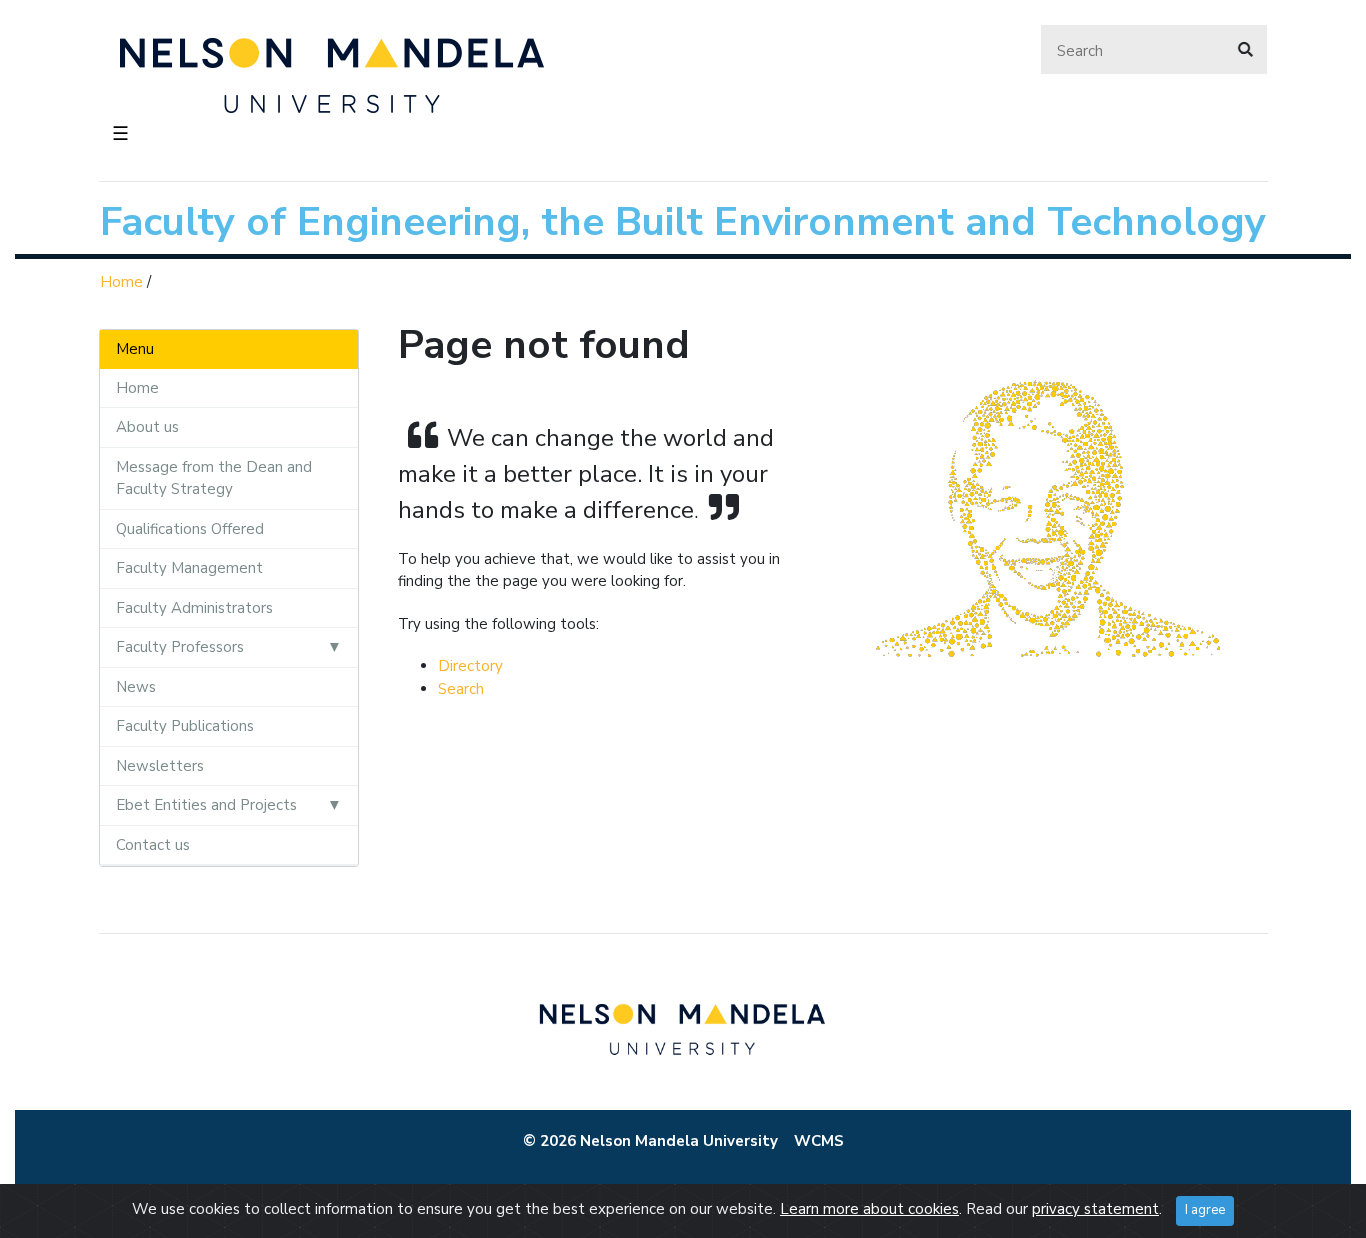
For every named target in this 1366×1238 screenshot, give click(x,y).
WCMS (819, 1141)
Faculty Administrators (194, 608)
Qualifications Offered (190, 529)
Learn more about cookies (869, 1209)
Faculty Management (189, 568)
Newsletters (160, 766)
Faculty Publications (185, 726)
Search (461, 689)
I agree (1205, 1210)
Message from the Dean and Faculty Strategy (214, 478)
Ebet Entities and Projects (206, 805)
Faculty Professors (180, 647)
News (136, 687)
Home (121, 282)
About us (147, 427)
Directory (470, 666)
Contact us (153, 845)
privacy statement (1095, 1209)
